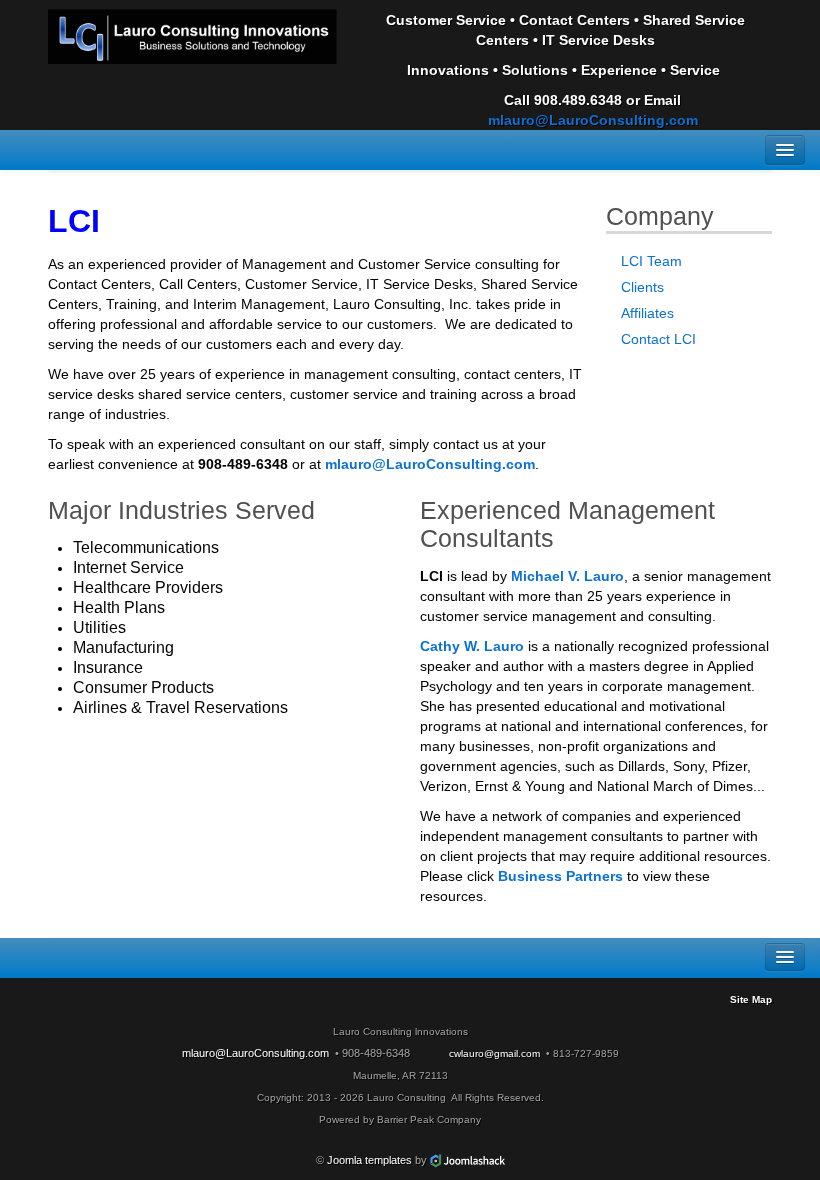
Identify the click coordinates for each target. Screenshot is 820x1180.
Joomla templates (369, 1160)
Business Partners (562, 876)
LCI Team (651, 261)
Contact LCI (658, 339)
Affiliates (647, 313)
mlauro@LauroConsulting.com (593, 120)
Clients (642, 287)
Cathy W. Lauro (472, 646)
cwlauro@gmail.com (494, 1053)
